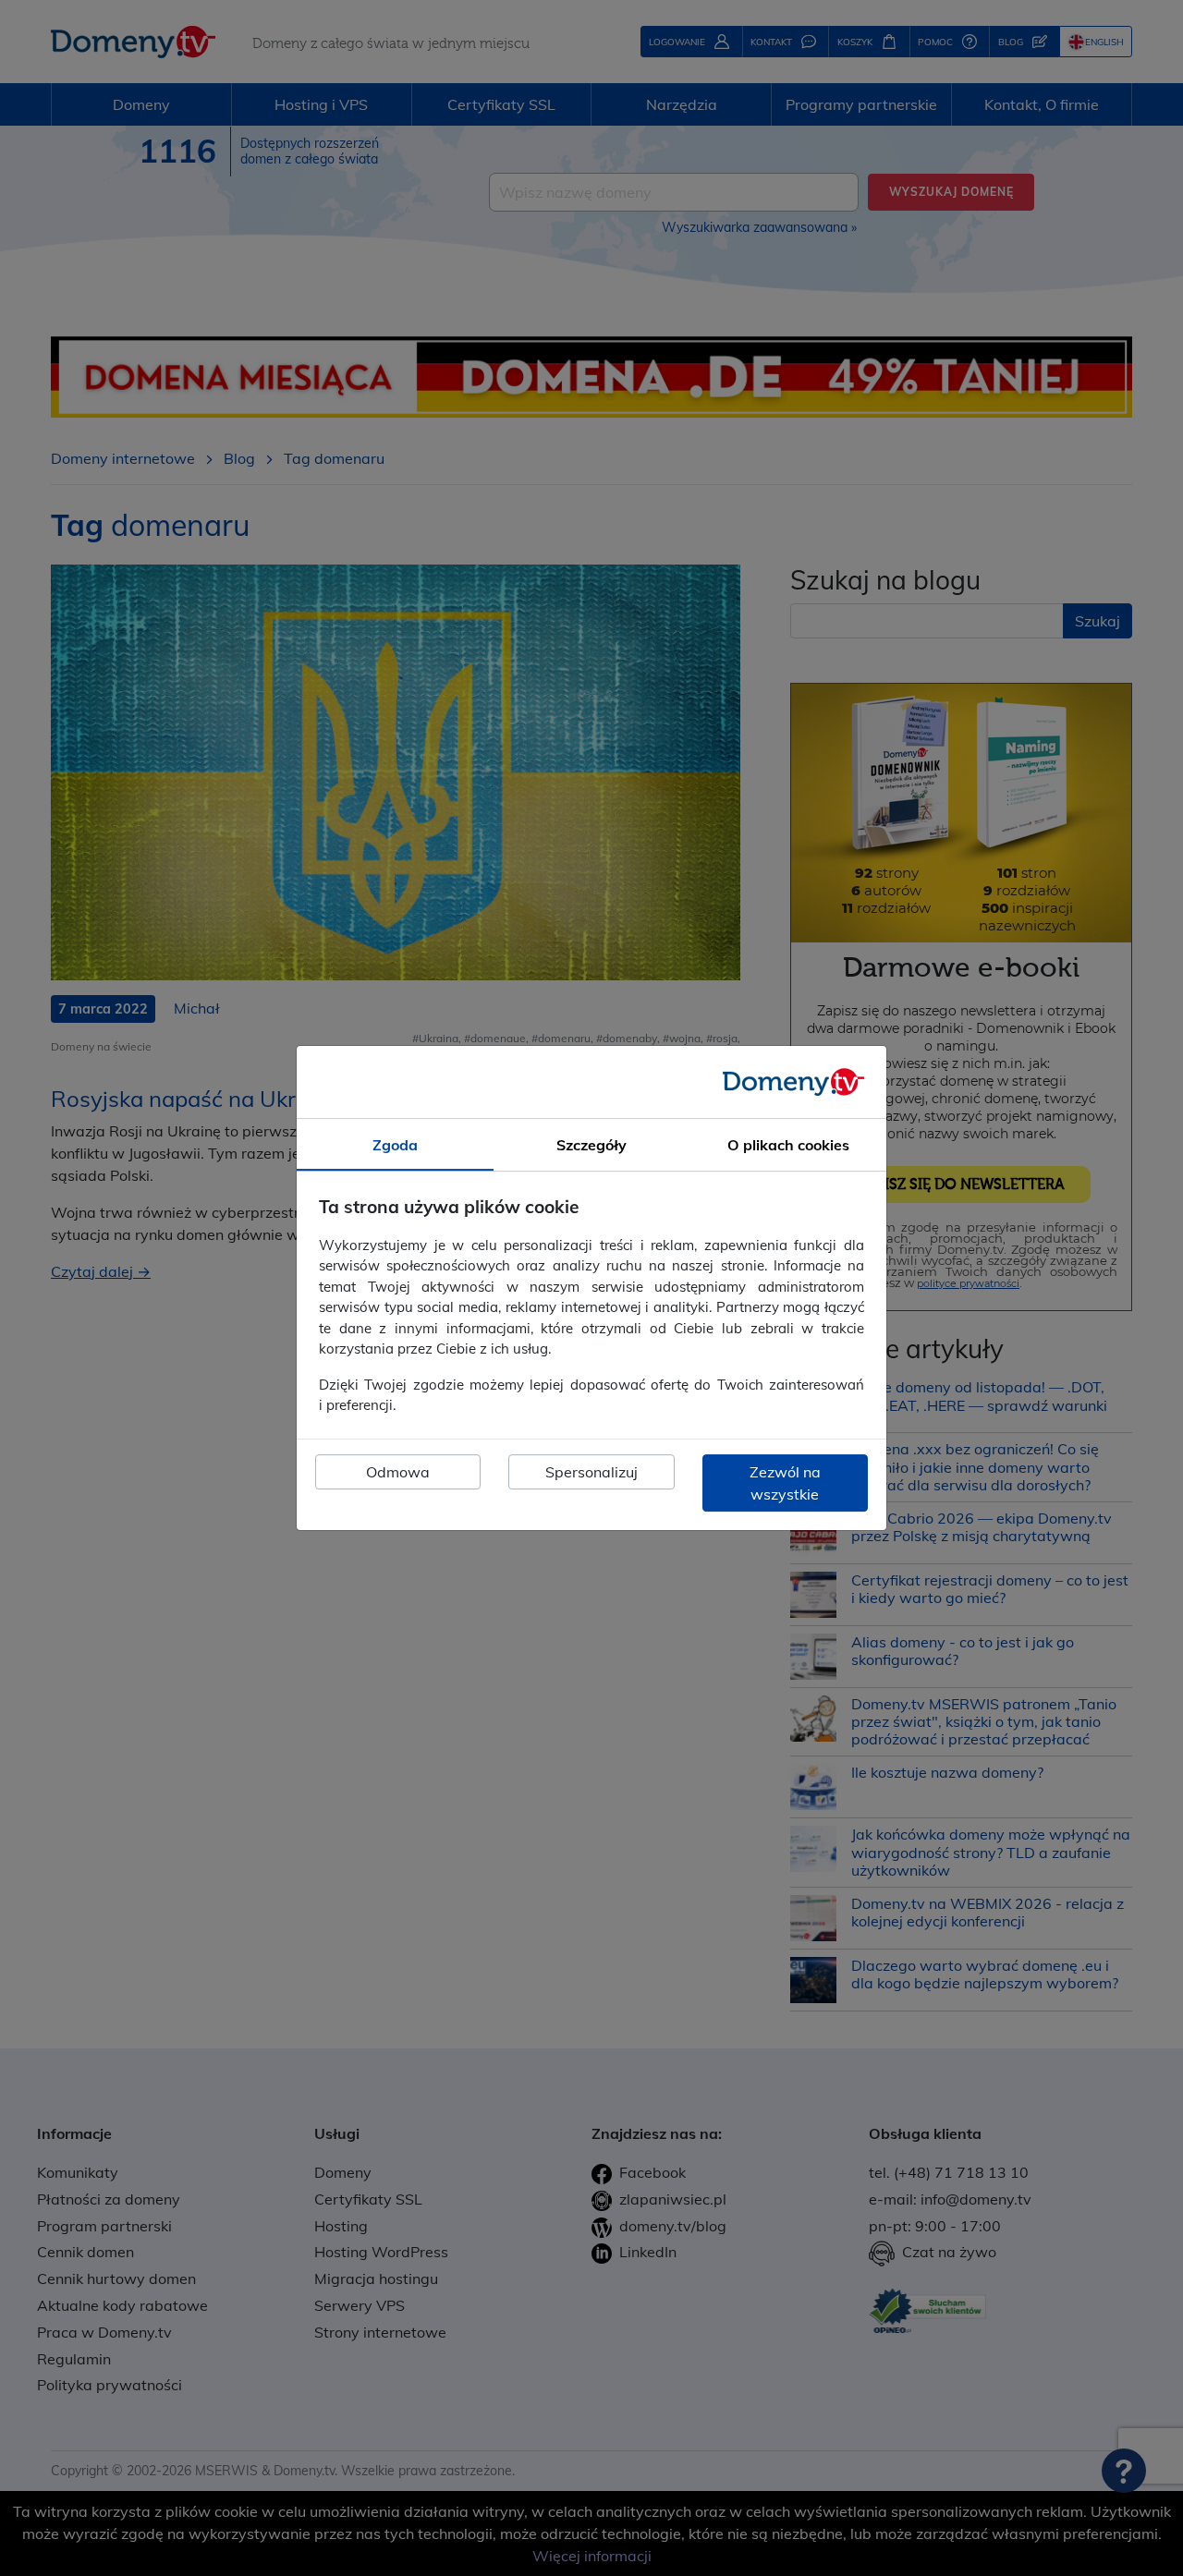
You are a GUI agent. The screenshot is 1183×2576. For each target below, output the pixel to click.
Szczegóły (591, 1145)
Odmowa (398, 1472)
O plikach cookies (788, 1145)
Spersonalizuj (591, 1472)
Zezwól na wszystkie (785, 1483)
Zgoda (395, 1145)
